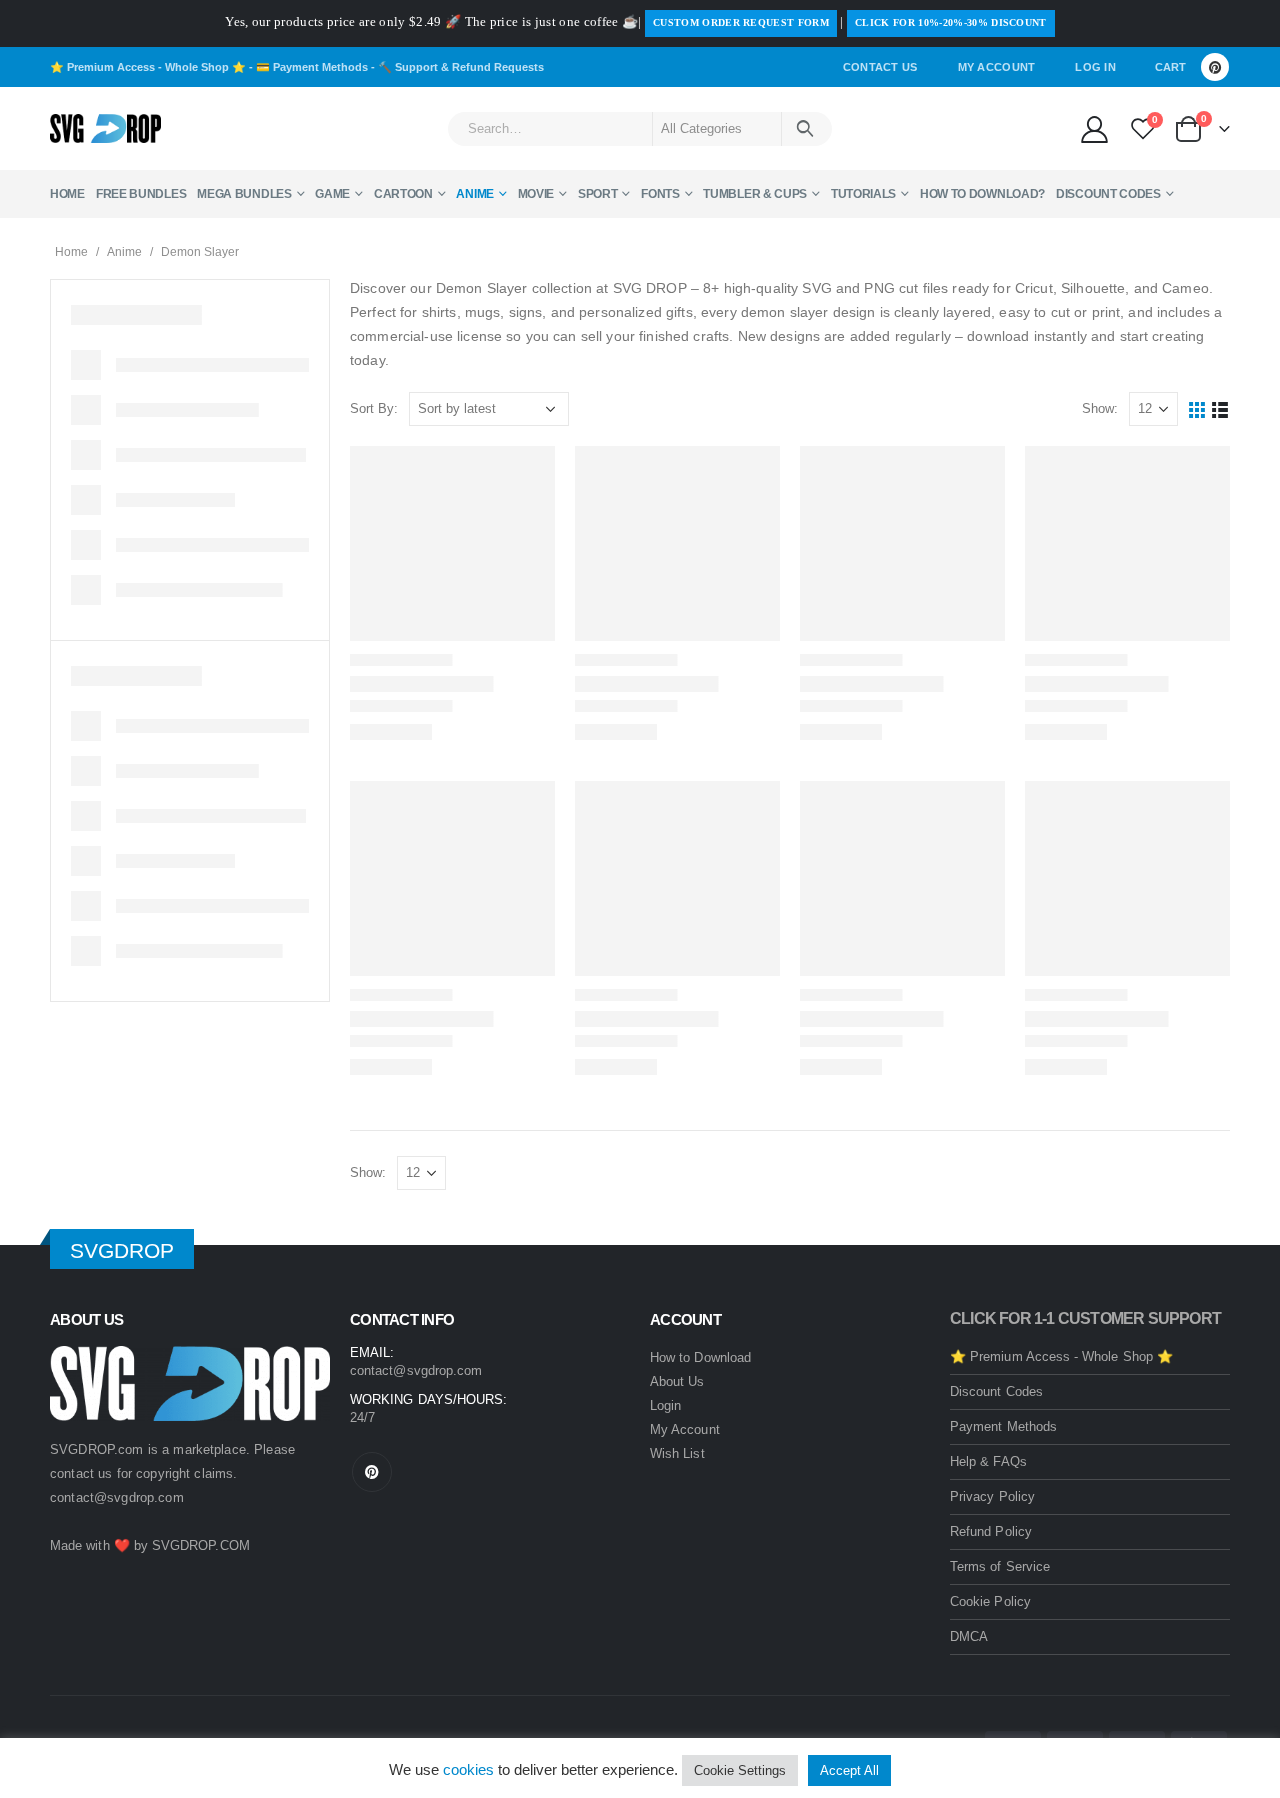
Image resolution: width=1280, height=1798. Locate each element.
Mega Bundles (244, 194)
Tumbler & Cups (755, 194)
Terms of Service (1000, 1566)
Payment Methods (1003, 1426)
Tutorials (863, 194)
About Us (677, 1381)
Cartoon (403, 194)
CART (1170, 67)
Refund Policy (991, 1531)
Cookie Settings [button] (740, 1770)
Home (67, 194)
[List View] (1220, 409)
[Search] (805, 129)
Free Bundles (141, 194)
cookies (468, 1769)
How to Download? (982, 194)
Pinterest (372, 1472)
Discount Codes (1108, 194)
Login (665, 1405)
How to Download (700, 1357)
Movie (536, 194)
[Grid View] (1197, 409)
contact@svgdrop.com (117, 1497)
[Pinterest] (1215, 67)
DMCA (969, 1636)
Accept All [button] (849, 1770)
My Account (997, 67)
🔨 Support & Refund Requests (461, 67)
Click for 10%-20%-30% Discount (951, 22)
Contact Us (880, 67)
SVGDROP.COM (201, 1545)
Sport (598, 194)
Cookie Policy (990, 1601)
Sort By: (374, 408)
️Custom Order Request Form (741, 22)
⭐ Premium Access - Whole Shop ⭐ (148, 67)
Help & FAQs (988, 1461)
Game (332, 194)
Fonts (660, 194)
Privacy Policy (992, 1496)
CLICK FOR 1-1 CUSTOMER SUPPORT (1085, 1318)
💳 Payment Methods (312, 67)
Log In (1095, 67)
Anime (475, 194)
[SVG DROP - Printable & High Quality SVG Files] (105, 129)
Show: (1100, 408)
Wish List (677, 1453)
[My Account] (1094, 128)
